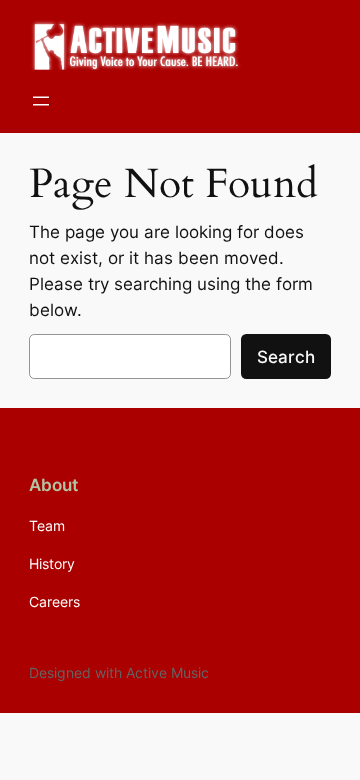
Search (286, 357)
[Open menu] (41, 101)
